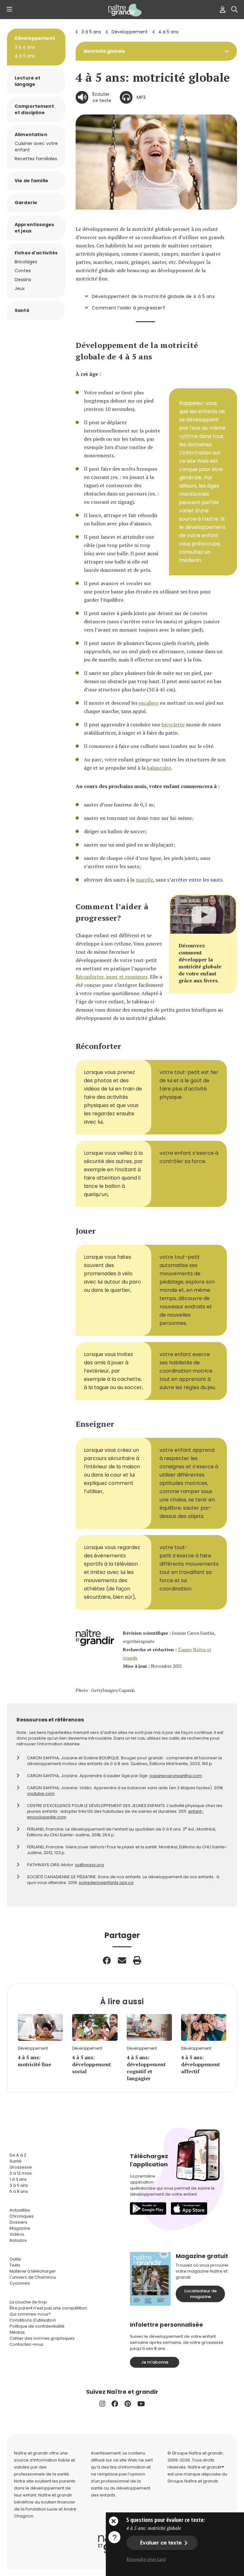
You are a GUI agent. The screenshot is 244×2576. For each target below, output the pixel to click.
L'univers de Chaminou (33, 2277)
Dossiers (18, 2222)
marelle (144, 880)
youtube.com (41, 1794)
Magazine (20, 2228)
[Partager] (107, 1960)
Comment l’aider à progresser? (128, 308)
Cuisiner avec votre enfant (36, 147)
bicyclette (173, 724)
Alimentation (31, 135)
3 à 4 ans (25, 47)
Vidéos (17, 2234)
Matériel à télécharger (33, 2271)
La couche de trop (28, 2302)
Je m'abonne (155, 2362)
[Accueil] (122, 10)
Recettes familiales (36, 159)
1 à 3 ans (18, 2179)
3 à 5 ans (91, 32)
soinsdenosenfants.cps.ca (106, 1883)
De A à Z (18, 2155)
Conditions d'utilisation (33, 2320)
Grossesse (21, 2167)
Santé (22, 310)
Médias (17, 2332)
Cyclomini (20, 2283)
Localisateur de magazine (200, 2294)
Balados (18, 2240)
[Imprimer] (137, 1960)
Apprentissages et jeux (34, 228)
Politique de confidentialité (37, 2326)
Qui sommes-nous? (30, 2314)
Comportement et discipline (34, 109)
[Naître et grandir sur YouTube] (141, 2404)
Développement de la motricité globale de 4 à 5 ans (153, 296)
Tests (15, 2265)
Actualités (20, 2210)
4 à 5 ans (168, 32)
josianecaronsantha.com (176, 1776)
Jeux (20, 288)
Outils (15, 2259)
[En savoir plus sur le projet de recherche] (114, 2537)
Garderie (26, 203)
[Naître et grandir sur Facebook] (115, 2404)
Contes (23, 271)
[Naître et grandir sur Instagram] (102, 2404)
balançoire (159, 768)
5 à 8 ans (19, 2191)
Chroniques (22, 2216)
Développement (130, 32)
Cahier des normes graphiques (42, 2338)
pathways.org (90, 1865)
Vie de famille (31, 181)
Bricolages (26, 262)
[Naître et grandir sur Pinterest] (128, 2404)
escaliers (149, 703)
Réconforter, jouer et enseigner (112, 977)
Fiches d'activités (36, 253)
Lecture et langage (27, 81)
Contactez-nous (27, 2344)
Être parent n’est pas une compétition (48, 2308)
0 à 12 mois (21, 2173)
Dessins (23, 280)
